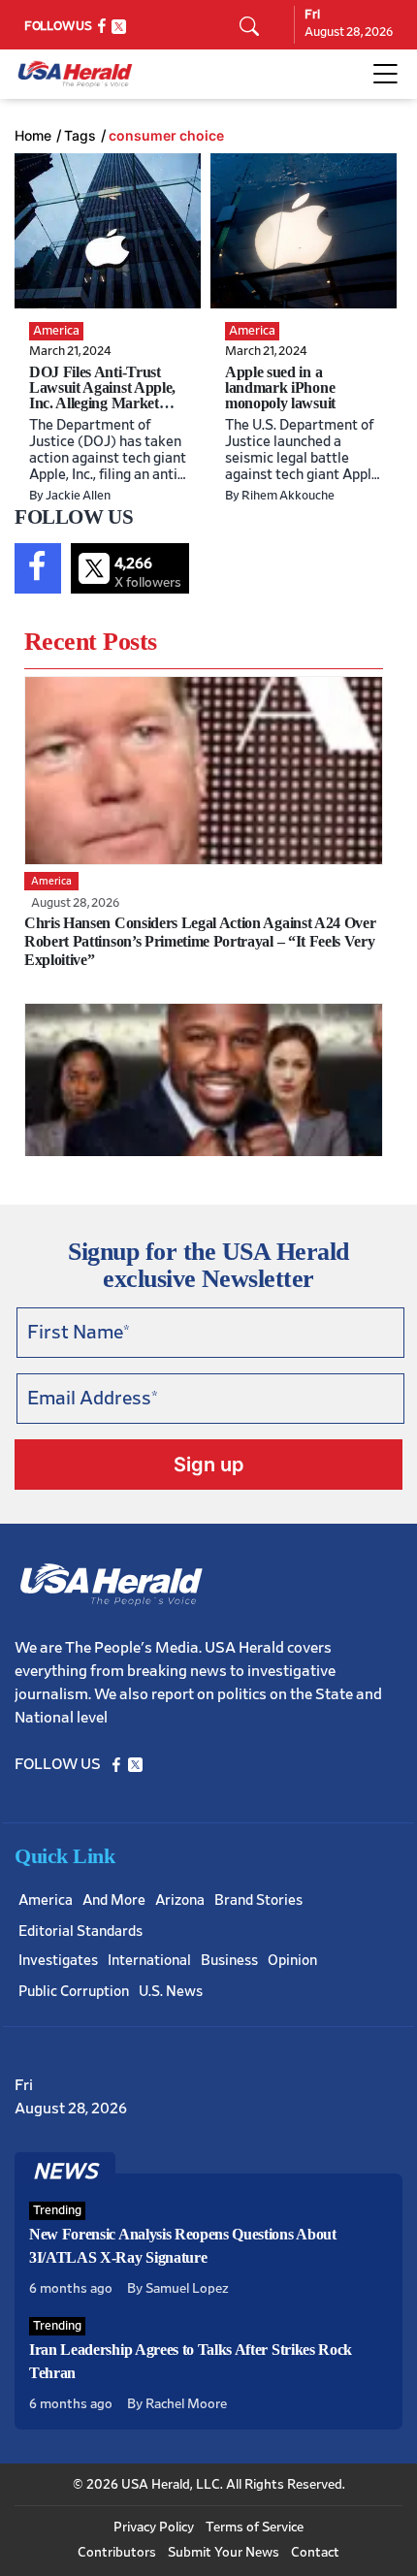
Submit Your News (224, 2553)
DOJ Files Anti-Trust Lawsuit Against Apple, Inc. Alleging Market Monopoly (102, 395)
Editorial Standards (80, 1932)
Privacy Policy (154, 2528)
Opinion (292, 1961)
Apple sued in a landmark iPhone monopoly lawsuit (280, 387)
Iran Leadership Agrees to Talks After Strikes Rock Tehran (191, 2361)
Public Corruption (74, 1992)
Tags (80, 136)
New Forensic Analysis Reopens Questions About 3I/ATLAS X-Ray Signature (183, 2246)
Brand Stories (258, 1900)
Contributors (117, 2553)
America (46, 1900)
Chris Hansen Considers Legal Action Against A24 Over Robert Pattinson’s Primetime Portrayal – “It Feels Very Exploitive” (200, 941)
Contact (315, 2553)
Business (229, 1961)
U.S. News (171, 1992)
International (149, 1961)
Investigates (58, 1961)
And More (114, 1900)
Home (33, 136)
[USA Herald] (75, 74)
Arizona (180, 1900)
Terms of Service (255, 2528)
